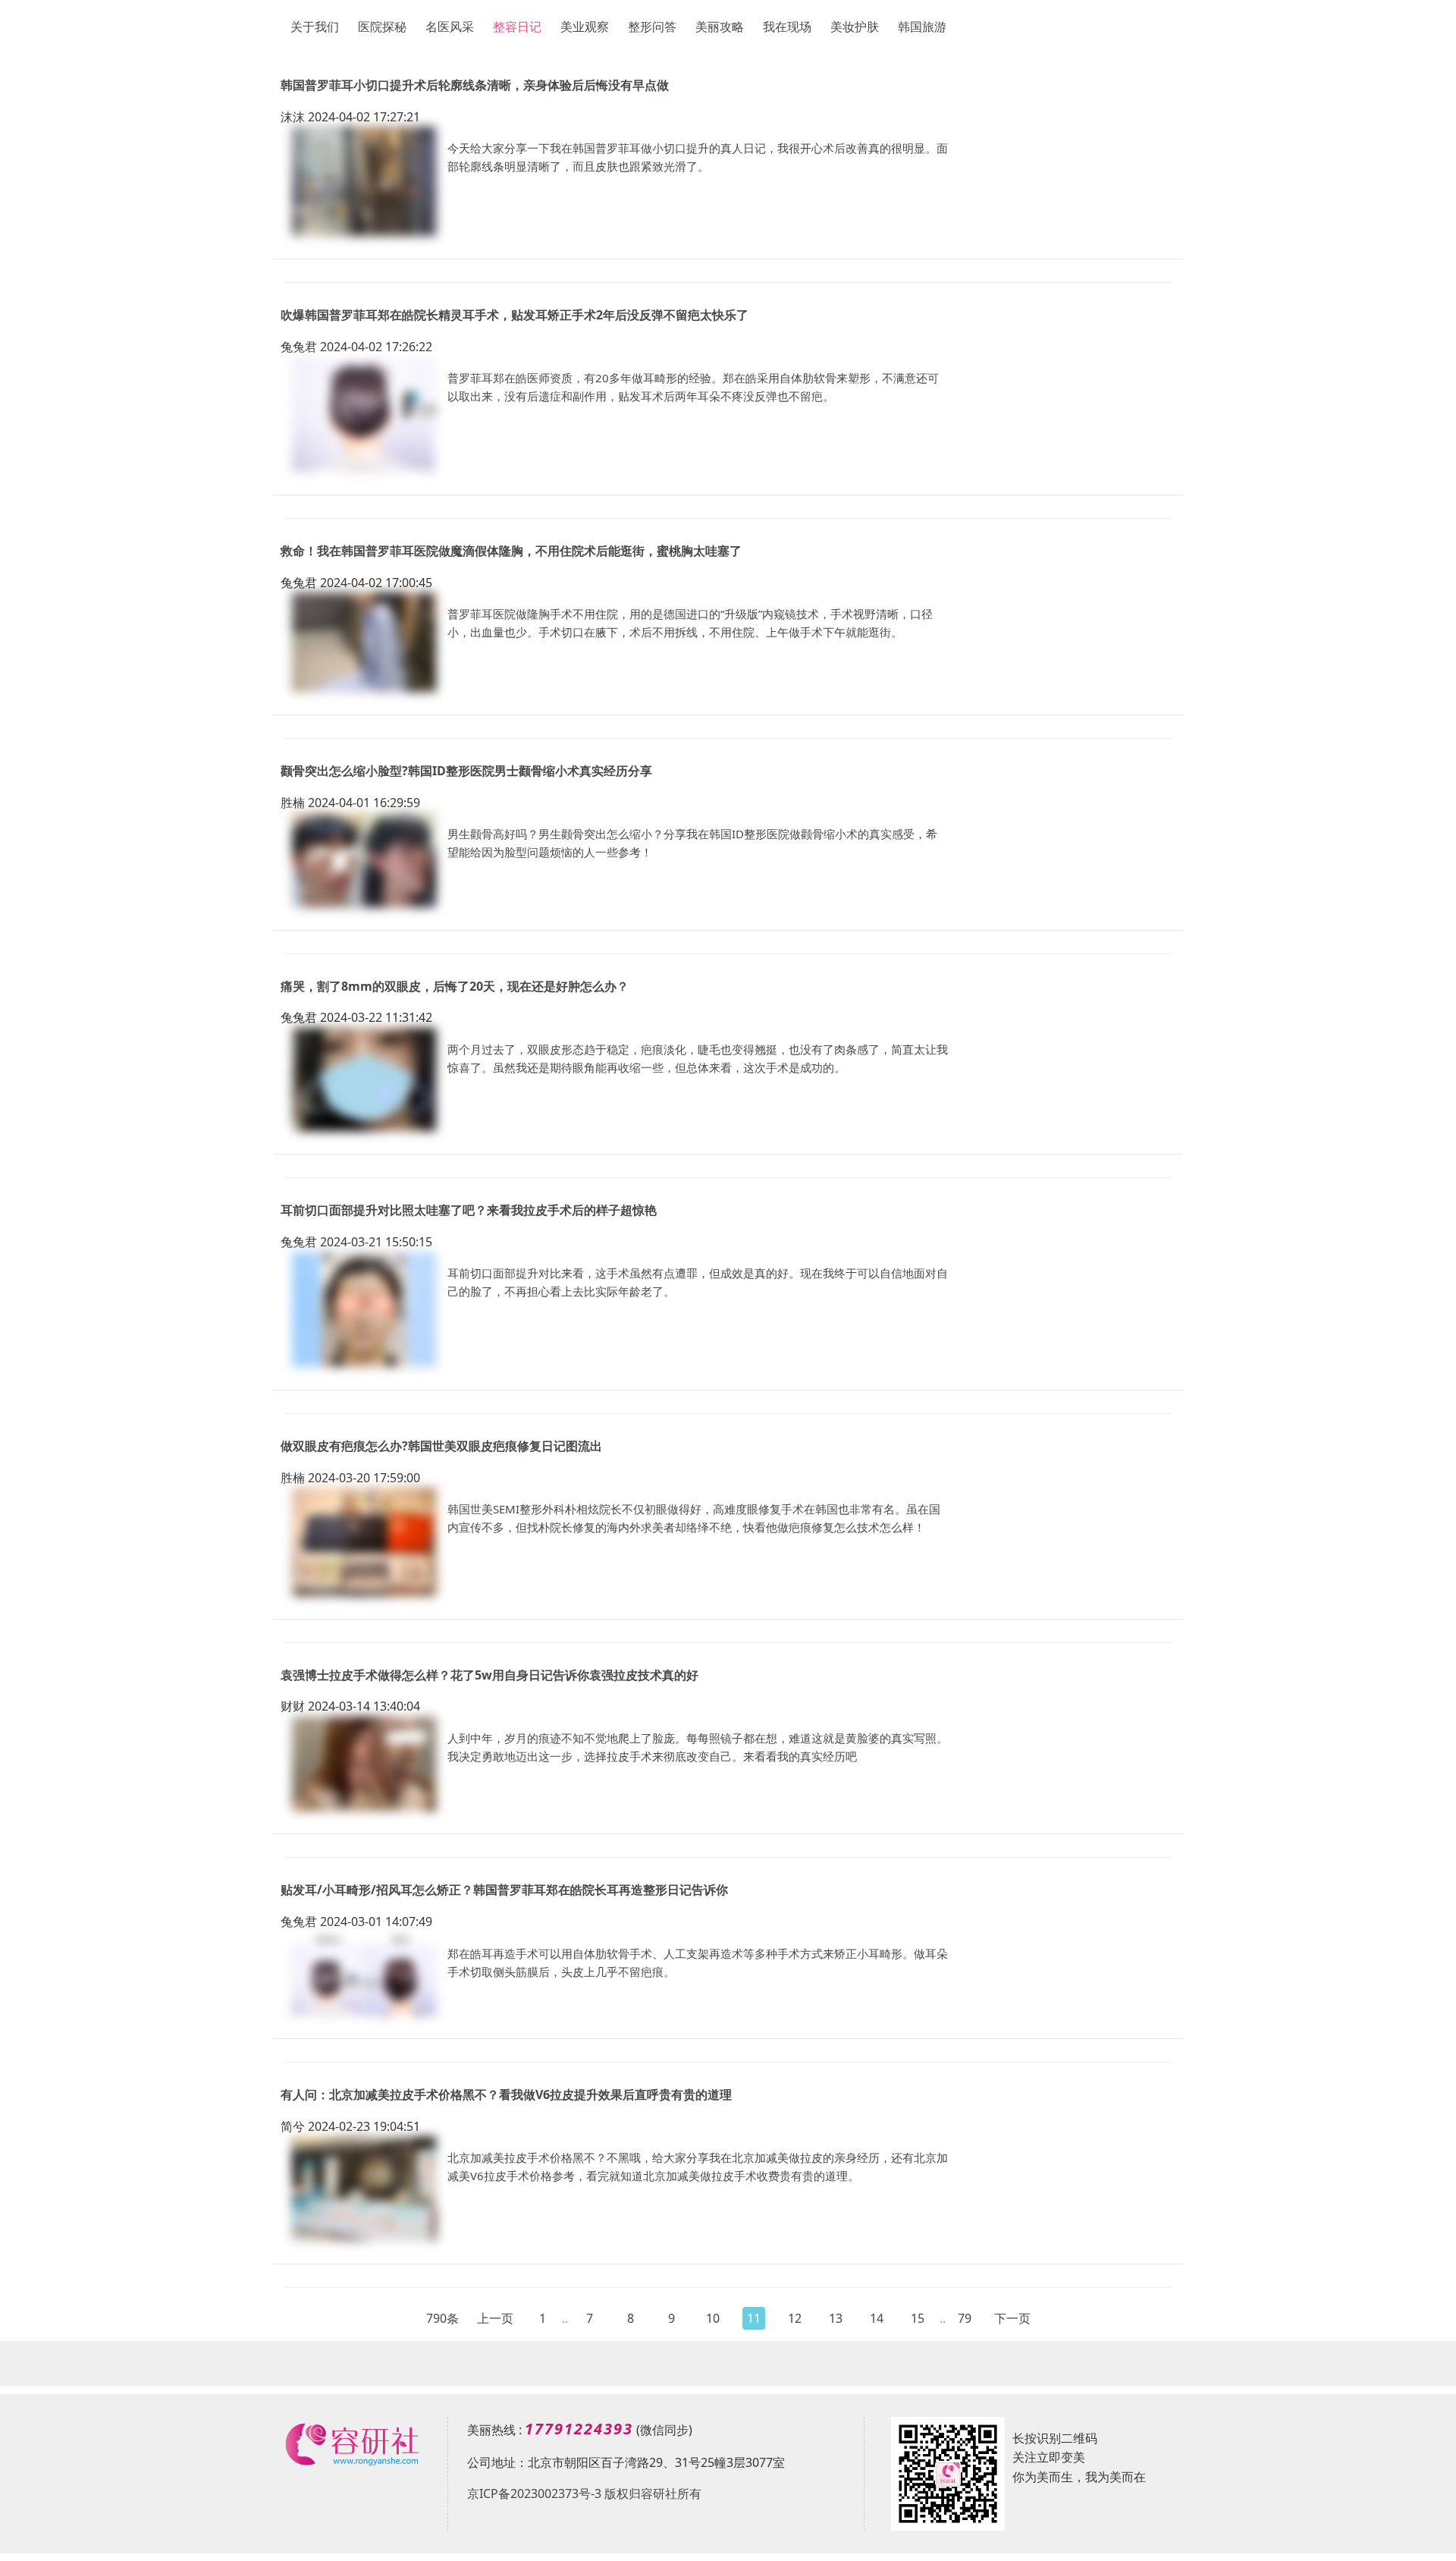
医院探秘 (382, 27)
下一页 (1012, 2318)
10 (713, 2318)
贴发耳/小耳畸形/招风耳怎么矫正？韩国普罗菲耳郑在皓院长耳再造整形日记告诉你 (504, 1890)
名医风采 (450, 27)
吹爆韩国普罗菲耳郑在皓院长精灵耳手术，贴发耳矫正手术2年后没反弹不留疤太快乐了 (515, 315)
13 (836, 2318)
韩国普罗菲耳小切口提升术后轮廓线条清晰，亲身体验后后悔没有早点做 (475, 85)
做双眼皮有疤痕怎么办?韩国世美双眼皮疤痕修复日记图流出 (441, 1446)
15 (918, 2318)
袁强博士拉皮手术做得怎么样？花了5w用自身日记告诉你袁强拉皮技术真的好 (490, 1675)
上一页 (495, 2318)
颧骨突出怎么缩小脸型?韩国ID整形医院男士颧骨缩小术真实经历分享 (466, 771)
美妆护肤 (855, 27)
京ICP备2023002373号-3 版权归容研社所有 (584, 2493)
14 (877, 2318)
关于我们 (315, 27)
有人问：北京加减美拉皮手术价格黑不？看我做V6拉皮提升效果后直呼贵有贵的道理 (506, 2094)
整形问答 (652, 27)
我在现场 (787, 27)
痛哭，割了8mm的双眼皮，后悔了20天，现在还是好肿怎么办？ (455, 986)
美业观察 (585, 27)
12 (795, 2318)
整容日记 (517, 27)
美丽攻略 (720, 27)
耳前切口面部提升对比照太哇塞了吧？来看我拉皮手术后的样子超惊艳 (469, 1210)
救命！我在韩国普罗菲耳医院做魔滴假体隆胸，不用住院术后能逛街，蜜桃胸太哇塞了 (511, 551)
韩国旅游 (922, 27)
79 (965, 2318)
